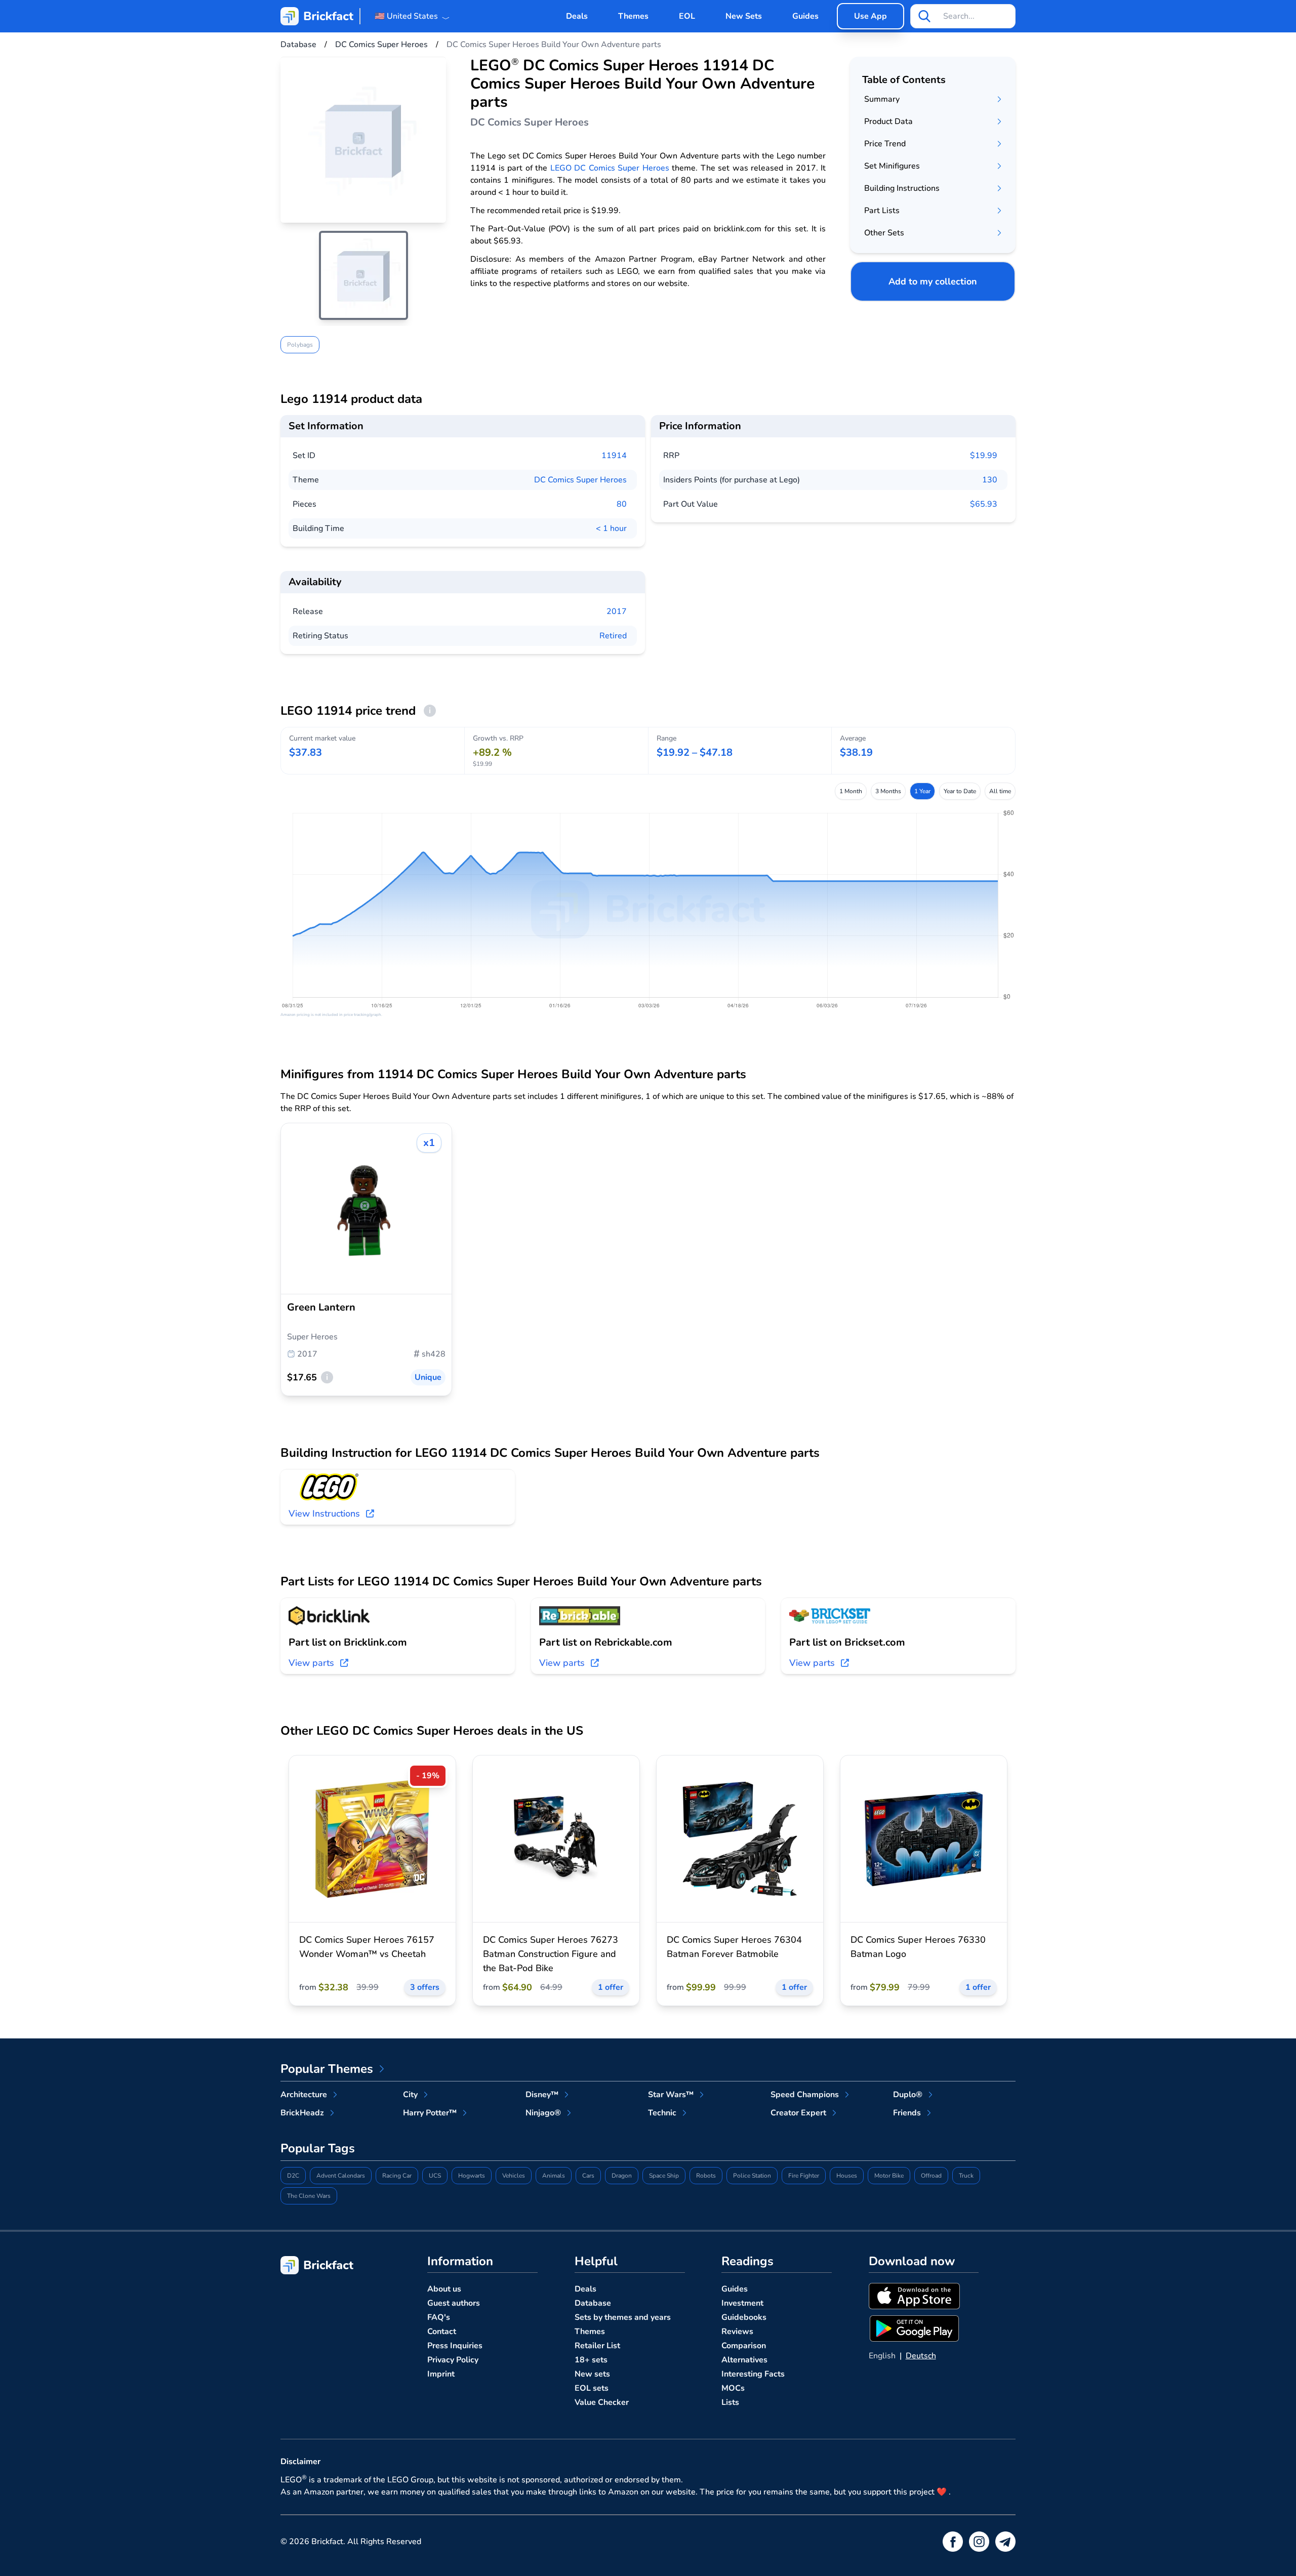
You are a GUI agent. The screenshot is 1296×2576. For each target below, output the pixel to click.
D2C (293, 2176)
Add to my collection (933, 281)
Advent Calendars (341, 2176)
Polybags (300, 345)
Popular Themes (327, 2069)
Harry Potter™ (430, 2113)
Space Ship (664, 2176)
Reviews (737, 2332)
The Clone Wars (309, 2196)
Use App (870, 16)
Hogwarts (472, 2176)
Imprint (441, 2374)
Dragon (622, 2176)
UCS (435, 2176)
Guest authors (454, 2303)
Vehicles (514, 2176)
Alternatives (744, 2360)
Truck (966, 2176)
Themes (633, 16)
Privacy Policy (453, 2360)
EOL (687, 16)
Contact (442, 2332)
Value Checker (602, 2402)
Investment (742, 2303)
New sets (592, 2374)
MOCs (733, 2388)
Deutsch (921, 2356)
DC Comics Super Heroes (580, 480)
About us (444, 2289)
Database (593, 2303)
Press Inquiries (455, 2346)
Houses (847, 2176)
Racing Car (397, 2176)
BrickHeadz (302, 2113)
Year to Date (960, 791)
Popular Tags (318, 2148)
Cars (588, 2176)
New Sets (744, 16)
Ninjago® (543, 2113)
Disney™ (542, 2095)
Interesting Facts (753, 2374)
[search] (924, 16)
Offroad (931, 2176)
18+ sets (591, 2360)
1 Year (922, 791)
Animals (554, 2176)
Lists (730, 2402)
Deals (577, 16)
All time (1000, 791)
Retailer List (597, 2346)
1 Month (851, 791)
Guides (805, 16)
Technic (662, 2113)
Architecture (304, 2095)
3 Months (888, 791)
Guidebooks (744, 2317)
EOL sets (592, 2388)
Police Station (752, 2176)
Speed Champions (805, 2095)
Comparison (744, 2346)
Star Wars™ (671, 2095)
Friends (907, 2113)
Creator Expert (798, 2113)
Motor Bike (889, 2176)
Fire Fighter (804, 2176)
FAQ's (439, 2317)
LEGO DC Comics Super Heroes (610, 168)
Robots (706, 2176)
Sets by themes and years (623, 2317)
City (410, 2095)
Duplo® (908, 2095)
